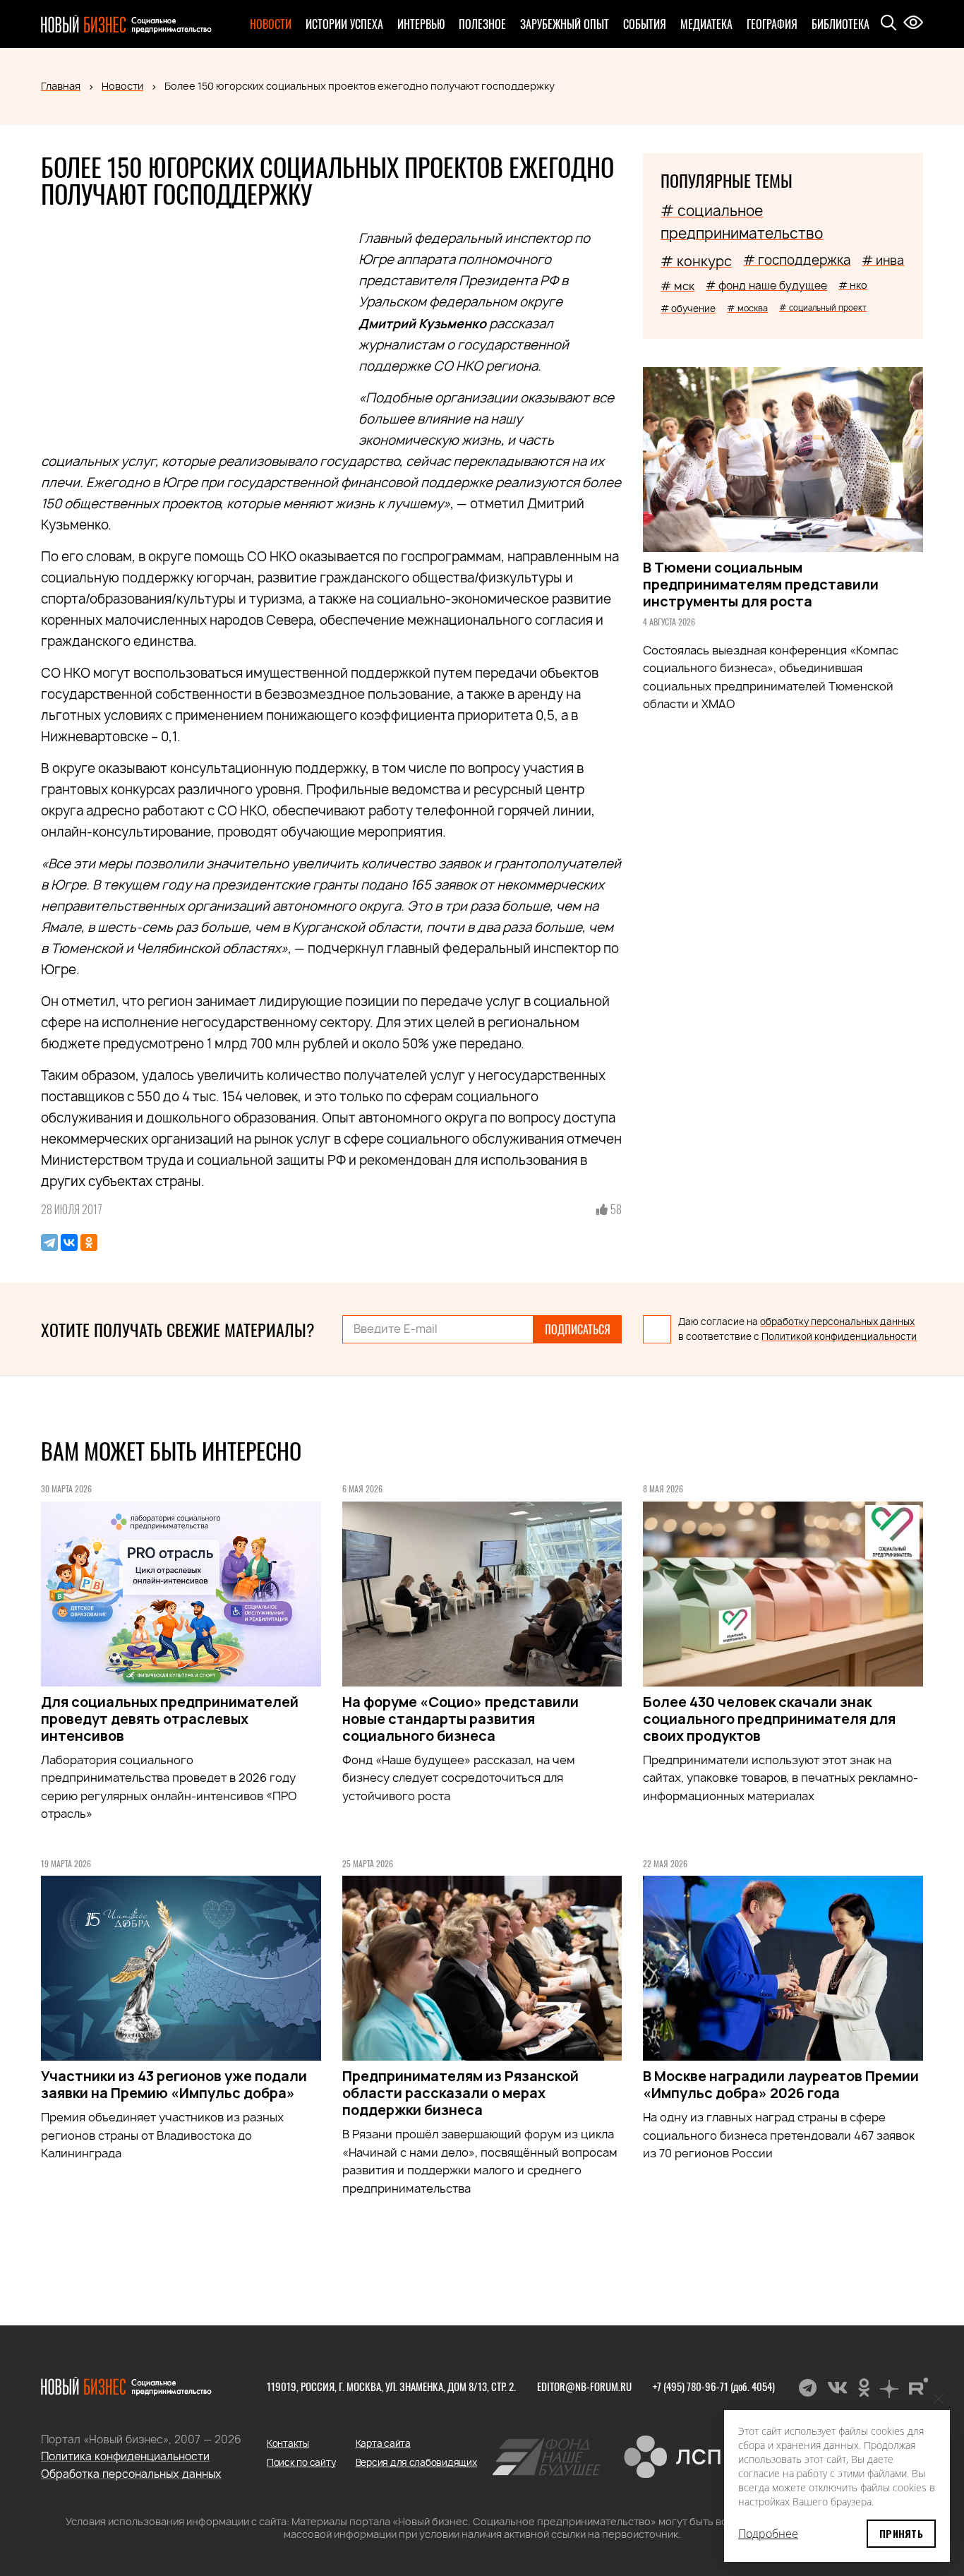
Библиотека (841, 24)
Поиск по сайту (301, 2462)
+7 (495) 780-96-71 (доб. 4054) (714, 2386)
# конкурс (696, 261)
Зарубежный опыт (565, 24)
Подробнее (768, 2534)
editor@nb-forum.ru (584, 2386)
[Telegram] (49, 1242)
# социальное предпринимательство (742, 222)
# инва (883, 260)
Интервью (421, 24)
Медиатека (706, 24)
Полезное (482, 24)
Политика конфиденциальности (125, 2456)
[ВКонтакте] (69, 1242)
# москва (747, 308)
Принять (901, 2533)
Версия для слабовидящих (416, 2462)
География (772, 24)
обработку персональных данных (837, 1322)
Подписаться (578, 1329)
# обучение (688, 308)
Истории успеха (344, 24)
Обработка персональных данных (131, 2474)
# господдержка (797, 260)
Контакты (288, 2443)
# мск (677, 286)
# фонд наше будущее (766, 286)
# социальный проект (823, 307)
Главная (61, 86)
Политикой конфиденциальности (839, 1336)
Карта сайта (383, 2443)
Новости (271, 24)
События (645, 24)
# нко (853, 285)
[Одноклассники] (89, 1242)
